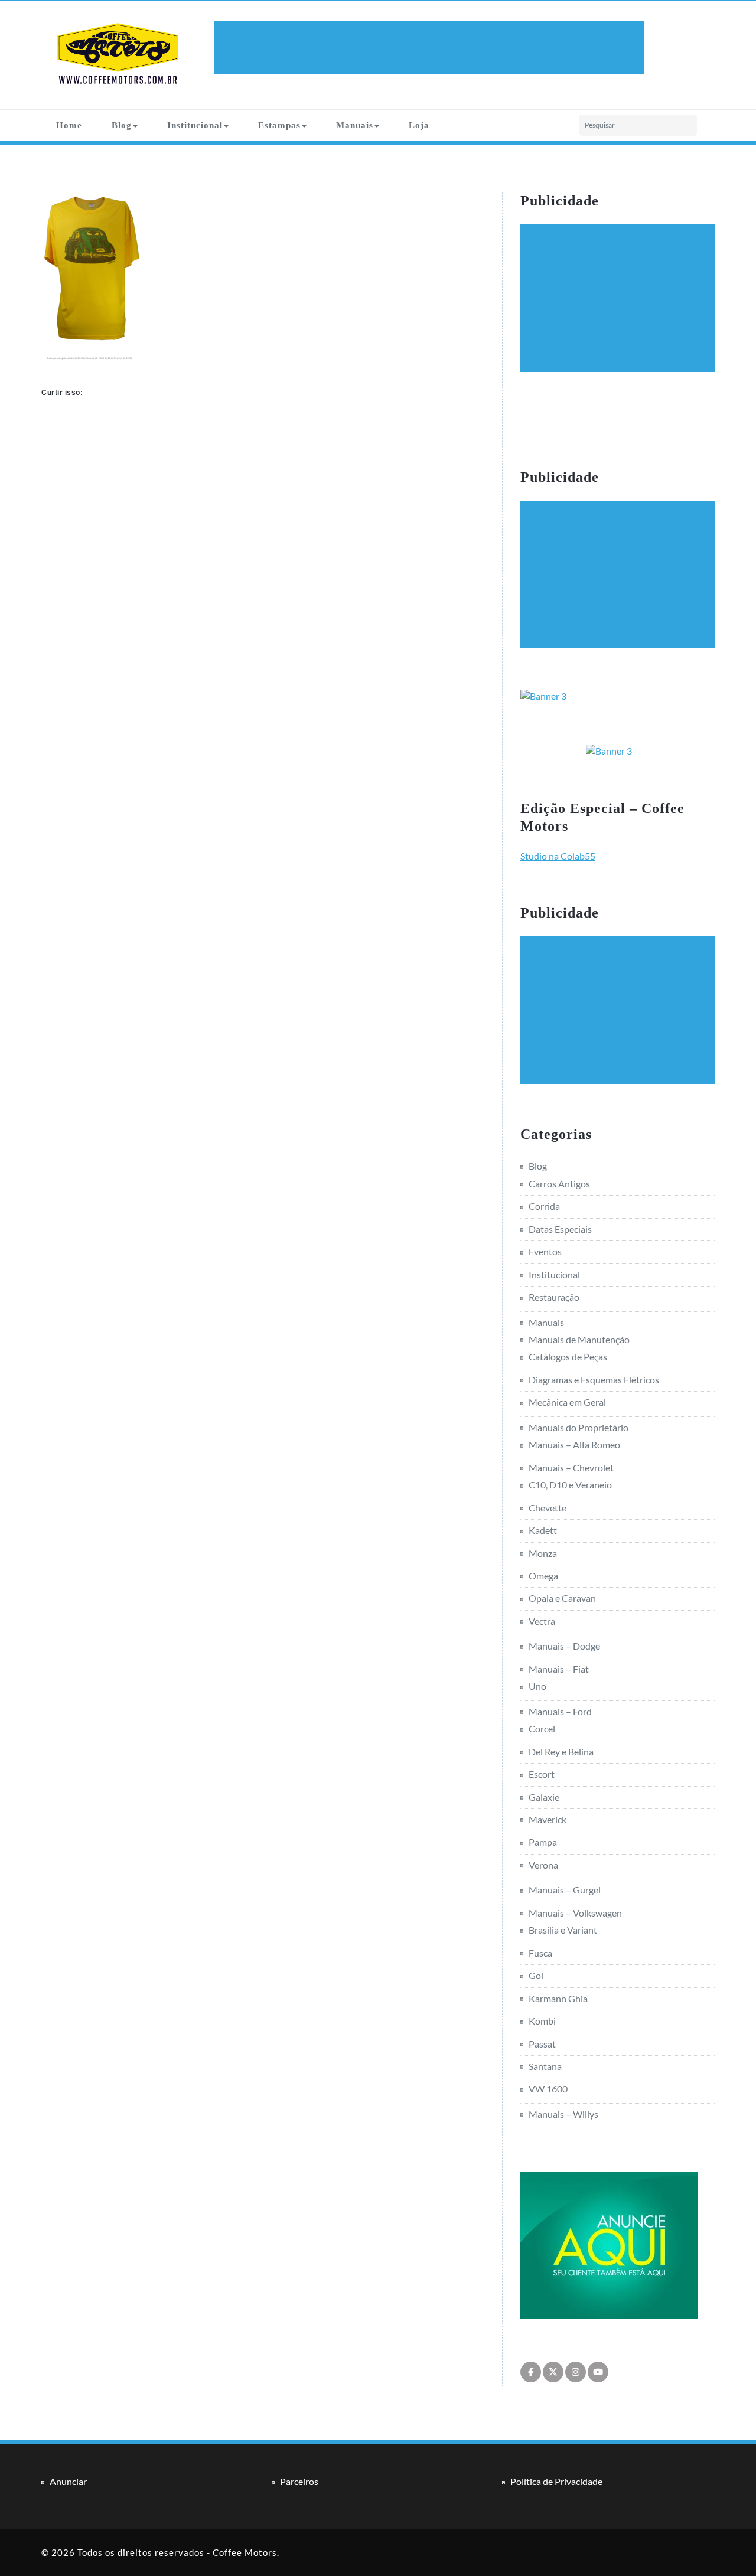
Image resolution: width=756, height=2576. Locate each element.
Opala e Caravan (562, 1598)
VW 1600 (548, 2089)
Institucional (195, 125)
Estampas (279, 125)
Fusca (540, 1953)
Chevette (548, 1508)
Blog (122, 125)
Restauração (554, 1297)
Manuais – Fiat (559, 1669)
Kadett (543, 1530)
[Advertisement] (431, 48)
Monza (543, 1553)
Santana (545, 2066)
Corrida (544, 1206)
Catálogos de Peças (568, 1356)
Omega (543, 1576)
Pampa (543, 1842)
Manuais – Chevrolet (571, 1467)
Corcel (542, 1728)
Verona (543, 1865)
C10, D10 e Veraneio (570, 1485)
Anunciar (68, 2481)
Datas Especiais (560, 1229)
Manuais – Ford (560, 1711)
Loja (419, 125)
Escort (542, 1774)
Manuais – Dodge (564, 1646)
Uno (537, 1686)
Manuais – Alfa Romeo (574, 1444)
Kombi (542, 2021)
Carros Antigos (559, 1183)
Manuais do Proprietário (579, 1427)
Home (69, 125)
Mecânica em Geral (567, 1402)
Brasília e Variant (563, 1930)
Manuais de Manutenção (579, 1339)
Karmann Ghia (558, 1998)
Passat (542, 2044)
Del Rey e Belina (561, 1751)
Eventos (545, 1251)
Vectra (542, 1621)
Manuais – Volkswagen (575, 1913)
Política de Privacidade (556, 2481)
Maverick (548, 1819)
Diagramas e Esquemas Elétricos (594, 1380)
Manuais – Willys (563, 2114)
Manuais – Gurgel (565, 1890)
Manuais (355, 125)
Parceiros (299, 2481)
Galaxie (544, 1797)
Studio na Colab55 (558, 856)
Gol (536, 1975)
